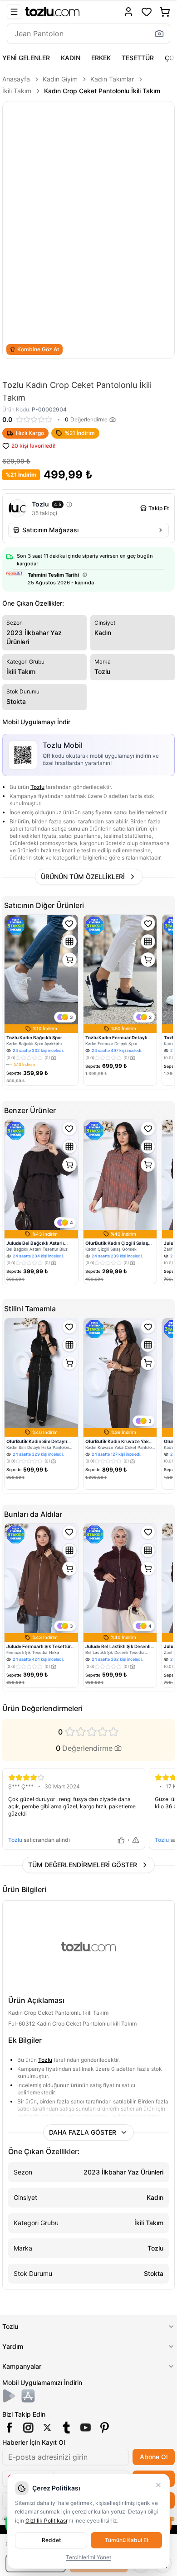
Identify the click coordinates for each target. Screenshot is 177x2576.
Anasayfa (16, 79)
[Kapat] (158, 2485)
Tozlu (37, 787)
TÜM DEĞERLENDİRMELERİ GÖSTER (83, 1865)
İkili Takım (17, 91)
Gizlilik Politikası (46, 2521)
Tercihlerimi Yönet (88, 2557)
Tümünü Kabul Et (127, 2540)
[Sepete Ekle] (69, 960)
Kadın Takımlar (112, 79)
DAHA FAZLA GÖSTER (83, 2132)
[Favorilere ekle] (69, 923)
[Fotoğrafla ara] (159, 33)
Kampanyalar (22, 2366)
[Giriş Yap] (128, 12)
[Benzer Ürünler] (69, 942)
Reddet (51, 2540)
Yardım (13, 2346)
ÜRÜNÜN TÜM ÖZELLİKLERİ (83, 877)
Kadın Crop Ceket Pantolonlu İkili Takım (102, 91)
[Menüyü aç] (14, 12)
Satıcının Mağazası (50, 530)
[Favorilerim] (147, 12)
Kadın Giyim (60, 79)
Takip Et (159, 508)
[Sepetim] (165, 12)
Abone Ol (154, 2457)
